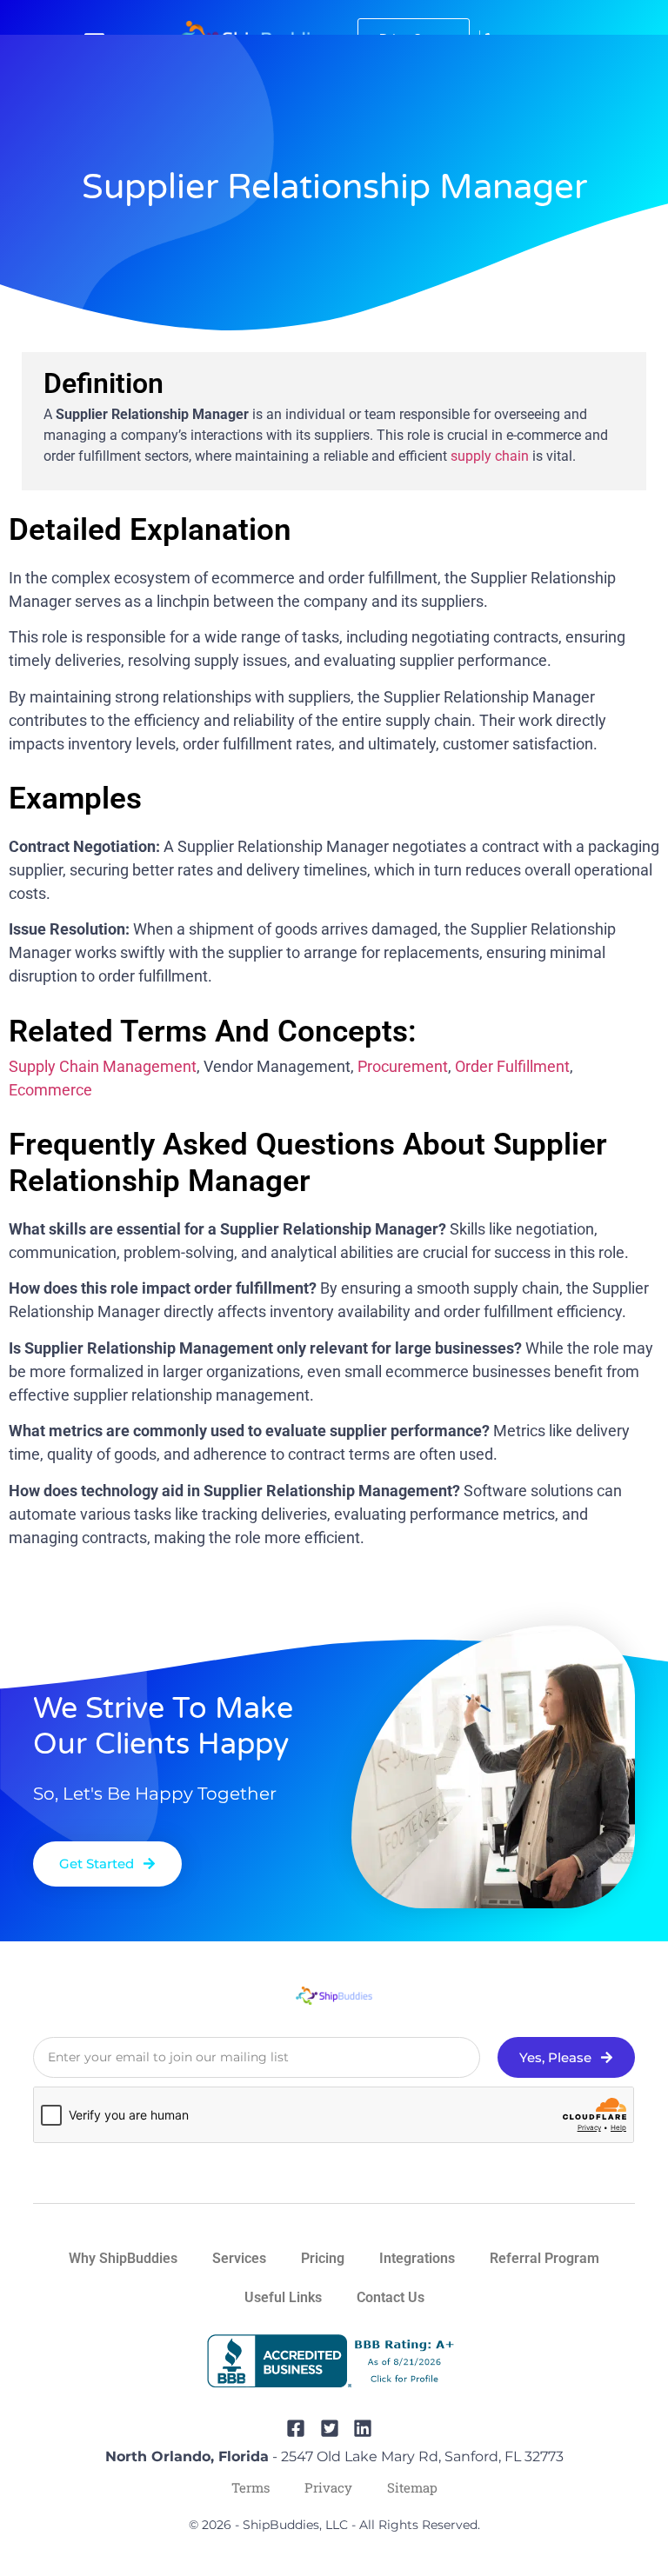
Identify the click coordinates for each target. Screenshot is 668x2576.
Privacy (328, 2487)
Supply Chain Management (103, 1066)
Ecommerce (50, 1090)
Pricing (323, 2258)
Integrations (417, 2258)
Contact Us (391, 2297)
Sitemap (412, 2487)
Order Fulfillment (512, 1066)
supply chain (490, 456)
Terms (250, 2487)
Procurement (403, 1066)
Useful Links (283, 2297)
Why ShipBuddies (123, 2258)
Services (239, 2258)
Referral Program (544, 2258)
